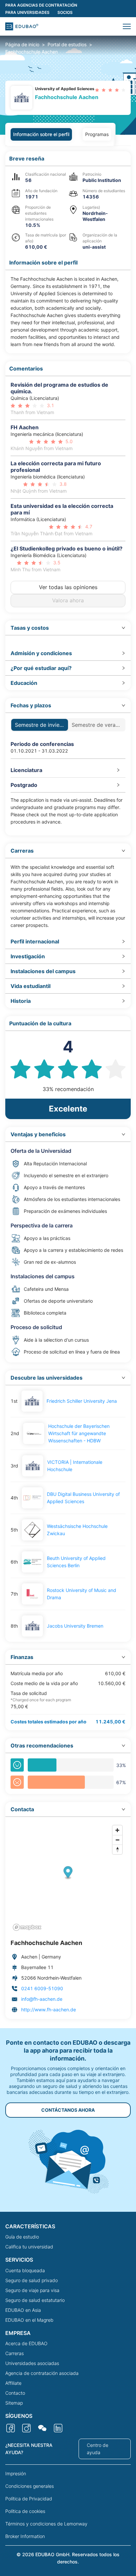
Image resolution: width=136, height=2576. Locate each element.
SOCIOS (65, 12)
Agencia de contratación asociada (42, 2373)
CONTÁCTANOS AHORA (68, 2110)
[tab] (68, 628)
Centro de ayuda (98, 2449)
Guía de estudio (22, 2237)
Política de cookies (25, 2511)
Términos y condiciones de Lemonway (46, 2524)
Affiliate (13, 2383)
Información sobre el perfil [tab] (41, 134)
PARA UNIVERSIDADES (27, 12)
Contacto (15, 2393)
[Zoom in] (117, 1830)
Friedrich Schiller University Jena (82, 1401)
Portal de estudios (67, 44)
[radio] (97, 90)
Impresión (16, 2473)
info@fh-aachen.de (42, 1999)
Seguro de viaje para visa (32, 2290)
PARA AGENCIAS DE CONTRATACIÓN (41, 5)
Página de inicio (22, 44)
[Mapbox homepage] (27, 1927)
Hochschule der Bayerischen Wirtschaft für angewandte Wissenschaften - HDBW (79, 1433)
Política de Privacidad (29, 2499)
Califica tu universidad (29, 2247)
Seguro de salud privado (32, 2280)
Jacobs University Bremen (75, 1626)
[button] (127, 26)
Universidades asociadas (32, 2363)
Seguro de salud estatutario (35, 2300)
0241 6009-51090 (42, 1988)
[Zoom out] (117, 1840)
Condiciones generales (30, 2486)
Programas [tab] (97, 134)
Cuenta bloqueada (25, 2270)
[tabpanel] (68, 1085)
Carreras (15, 2353)
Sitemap (14, 2403)
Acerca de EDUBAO (26, 2343)
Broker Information (25, 2536)
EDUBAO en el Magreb (29, 2320)
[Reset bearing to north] (117, 1849)
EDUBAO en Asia (23, 2310)
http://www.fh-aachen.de (49, 2010)
